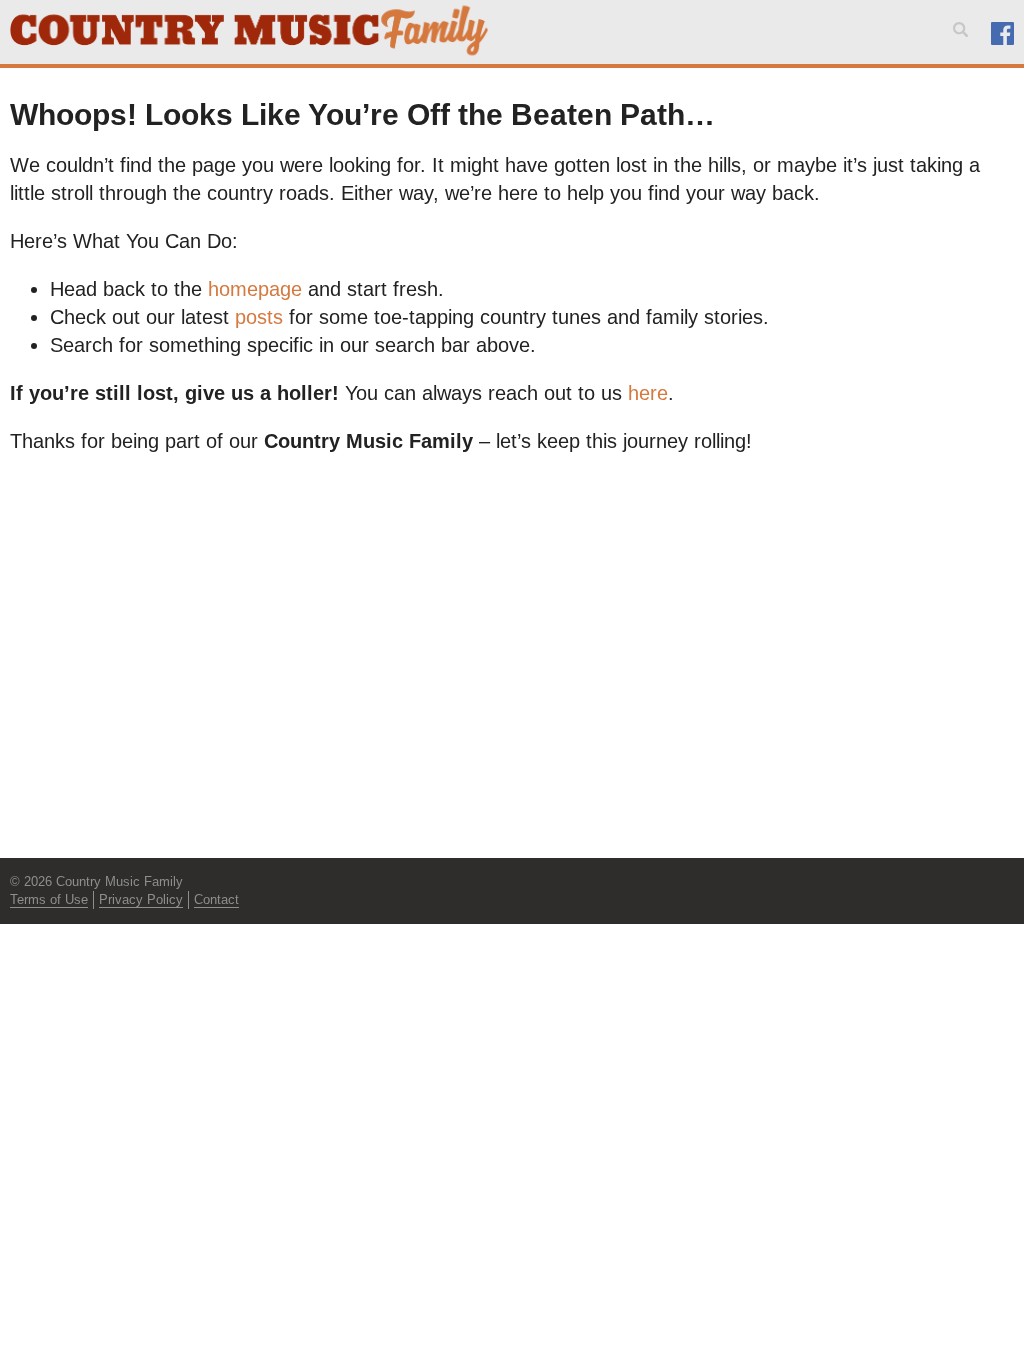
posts (259, 317)
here (648, 393)
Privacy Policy (141, 899)
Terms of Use (49, 899)
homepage (255, 289)
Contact (216, 899)
